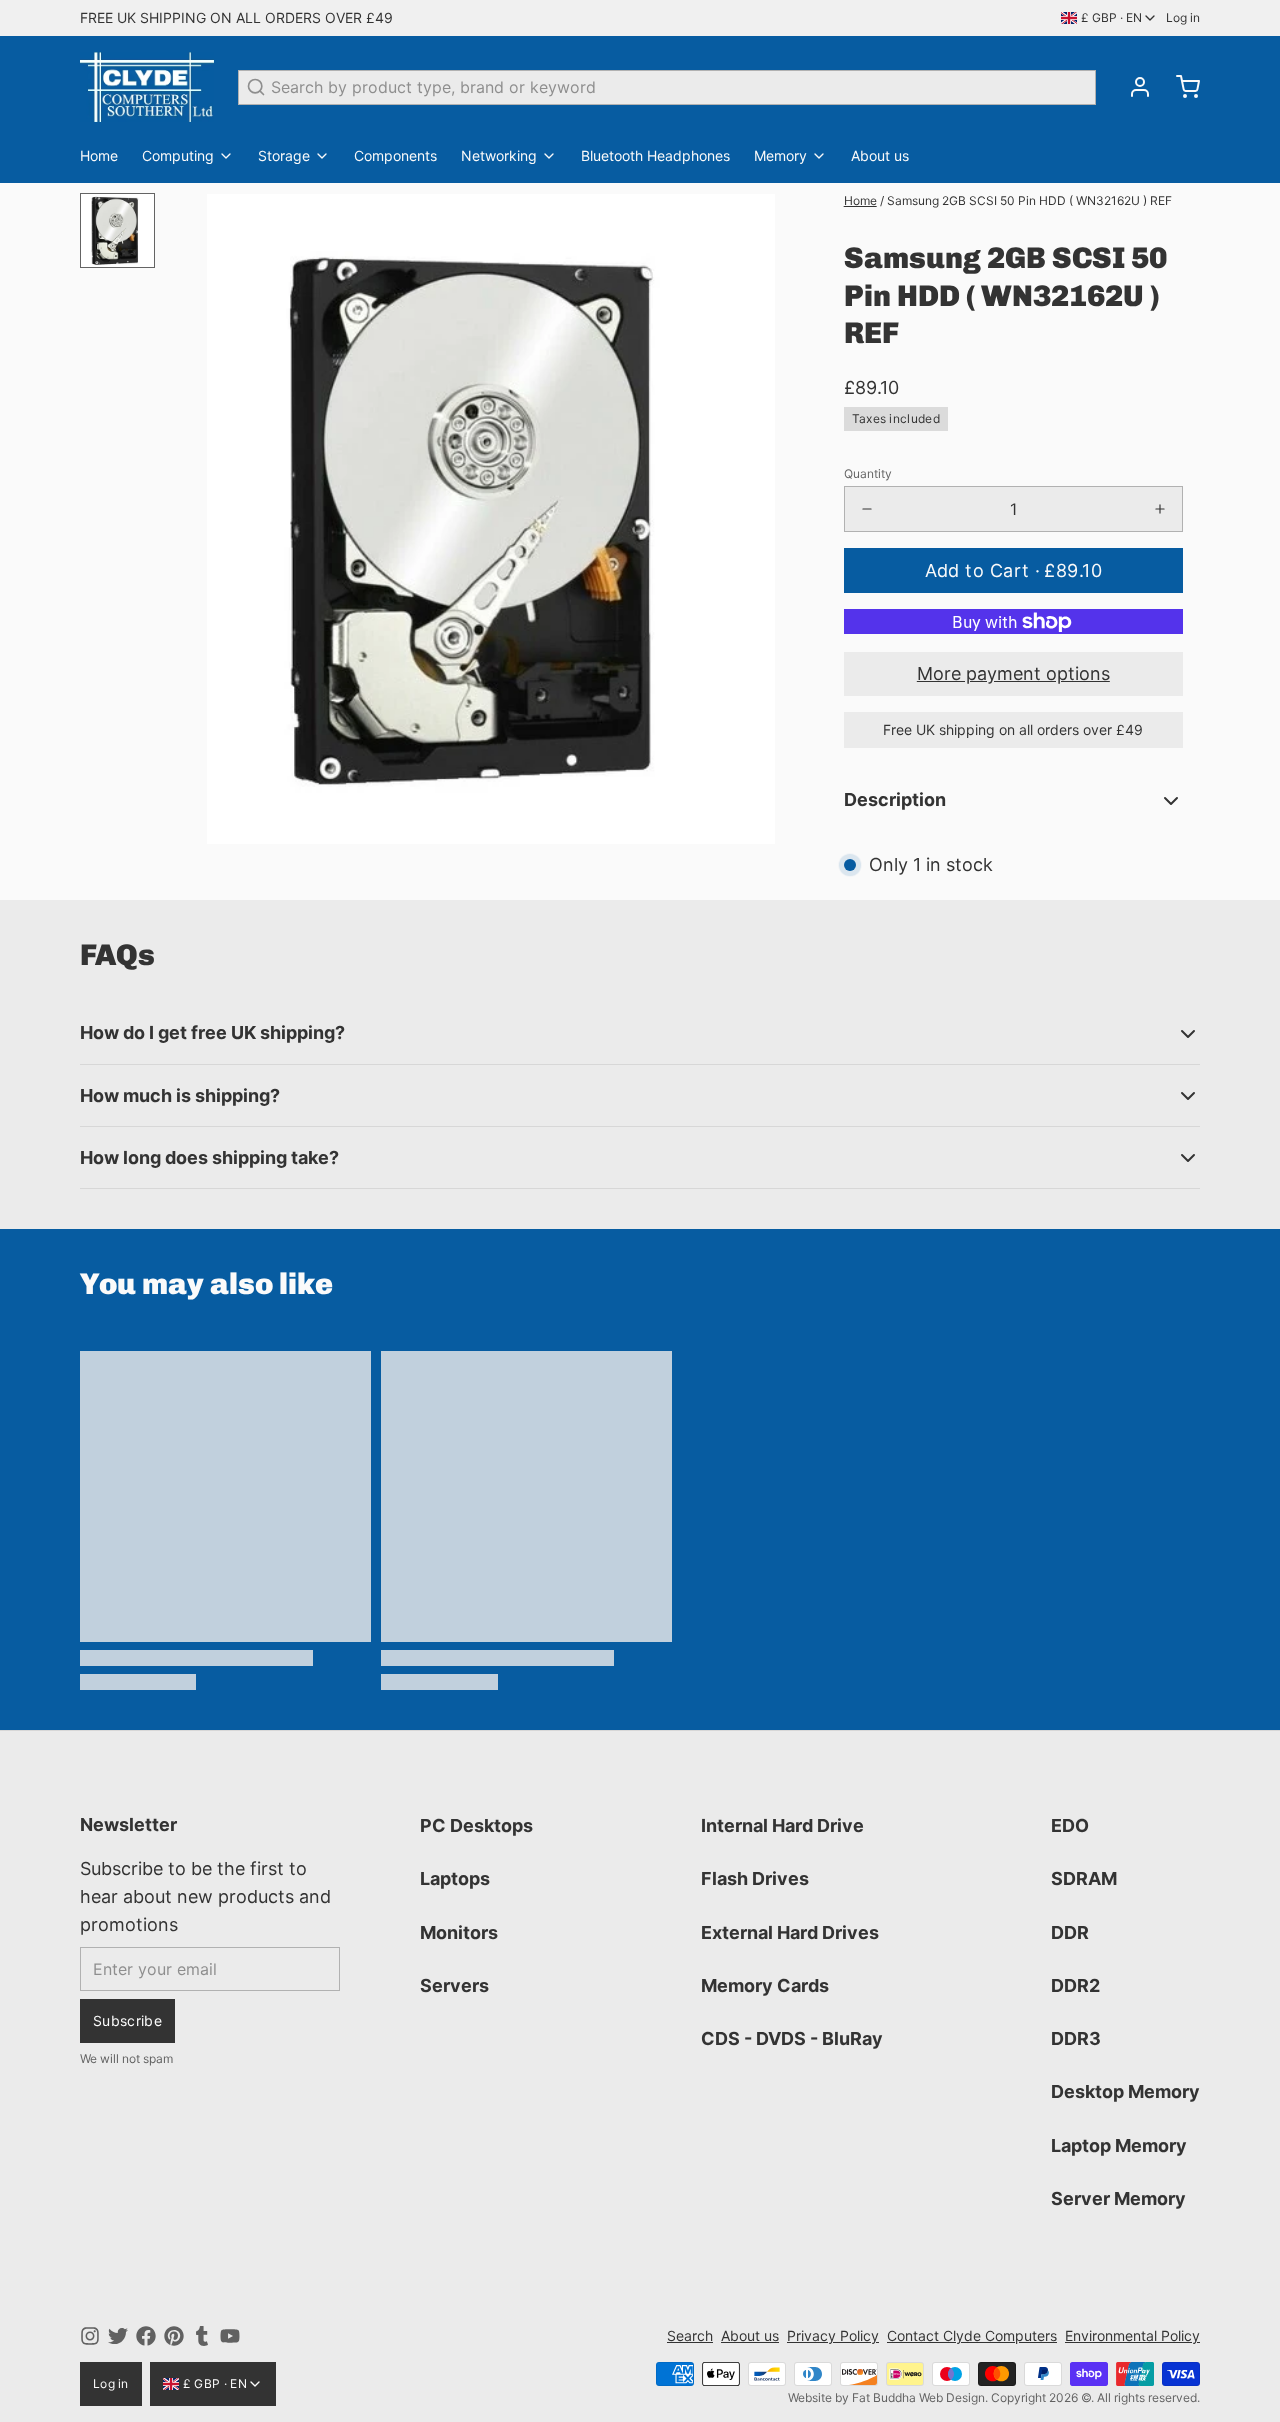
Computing (178, 155)
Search (690, 2335)
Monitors (459, 1932)
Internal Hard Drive (782, 1825)
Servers (454, 1985)
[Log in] (1132, 87)
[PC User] (147, 87)
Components (395, 155)
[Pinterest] (174, 2336)
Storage (284, 155)
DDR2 (1075, 1985)
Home (99, 155)
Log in (1183, 17)
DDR (1070, 1932)
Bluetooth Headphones (655, 155)
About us (880, 155)
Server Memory (1118, 2198)
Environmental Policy (1132, 2335)
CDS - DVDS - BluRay (792, 2038)
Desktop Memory (1125, 2091)
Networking (499, 155)
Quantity (868, 473)
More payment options (1013, 673)
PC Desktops (476, 1825)
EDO (1070, 1825)
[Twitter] (118, 2336)
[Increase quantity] (1160, 509)
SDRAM (1084, 1878)
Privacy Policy (833, 2335)
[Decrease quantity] (867, 509)
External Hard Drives (790, 1932)
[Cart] (1180, 87)
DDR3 (1076, 2038)
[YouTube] (230, 2336)
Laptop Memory (1119, 2145)
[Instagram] (90, 2336)
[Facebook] (146, 2336)
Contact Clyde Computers (972, 2335)
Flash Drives (755, 1878)
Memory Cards (765, 1985)
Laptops (455, 1878)
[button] (1013, 570)
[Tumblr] (202, 2336)
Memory (780, 155)
